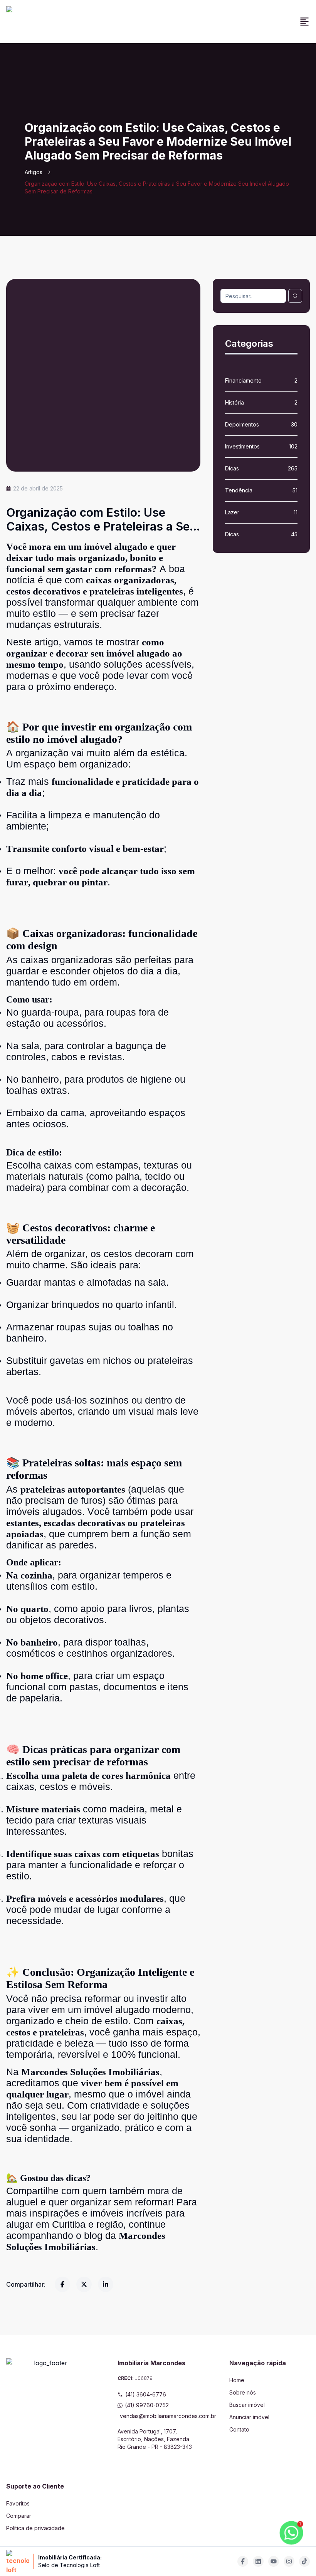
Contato (239, 2429)
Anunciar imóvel (249, 2417)
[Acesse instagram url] (289, 2561)
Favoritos (18, 2503)
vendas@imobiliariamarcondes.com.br (159, 2416)
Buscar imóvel (247, 2405)
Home (237, 2380)
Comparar (19, 2516)
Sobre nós (243, 2392)
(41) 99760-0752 (147, 2405)
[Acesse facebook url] (243, 2561)
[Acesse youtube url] (274, 2561)
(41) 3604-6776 (146, 2394)
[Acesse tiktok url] (304, 2561)
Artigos (34, 172)
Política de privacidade (35, 2528)
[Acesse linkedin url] (258, 2561)
